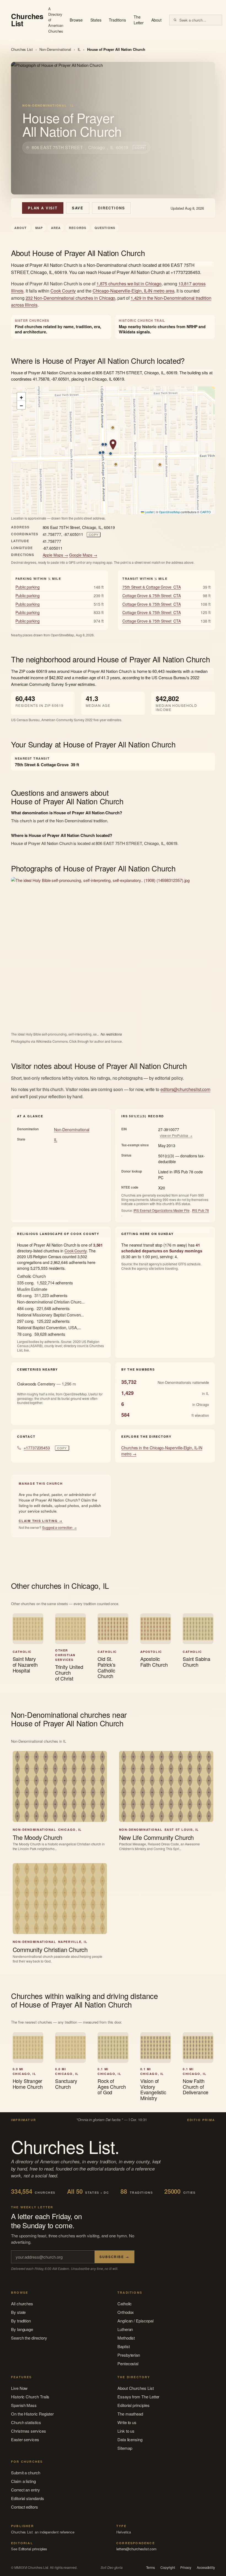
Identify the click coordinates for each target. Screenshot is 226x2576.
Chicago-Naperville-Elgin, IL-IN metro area (134, 291)
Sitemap (125, 2448)
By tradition (21, 2321)
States (96, 20)
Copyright (168, 2567)
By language (22, 2329)
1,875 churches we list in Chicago (129, 284)
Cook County (63, 291)
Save (78, 208)
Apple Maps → (55, 555)
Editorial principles (134, 2405)
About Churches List (136, 2388)
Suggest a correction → (59, 1527)
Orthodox (126, 2312)
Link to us (126, 2431)
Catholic (125, 2304)
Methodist (126, 2338)
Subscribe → (114, 2257)
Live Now (19, 2388)
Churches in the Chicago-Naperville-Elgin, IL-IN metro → (162, 1451)
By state (18, 2312)
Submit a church (26, 2473)
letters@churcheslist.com (136, 2549)
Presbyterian (129, 2355)
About (156, 20)
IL (79, 49)
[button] (113, 445)
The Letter (139, 20)
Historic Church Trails (30, 2397)
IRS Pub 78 (201, 1210)
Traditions (117, 20)
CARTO (205, 512)
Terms (151, 2567)
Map (39, 228)
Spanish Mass (24, 2405)
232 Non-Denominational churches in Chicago (71, 298)
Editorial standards (28, 2498)
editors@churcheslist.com (185, 1089)
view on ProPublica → (176, 1135)
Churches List (22, 49)
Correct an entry (25, 2490)
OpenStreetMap (169, 512)
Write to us (127, 2422)
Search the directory (29, 2338)
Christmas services (29, 2431)
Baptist (123, 2346)
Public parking (28, 587)
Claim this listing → (41, 1521)
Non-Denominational (55, 49)
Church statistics (26, 2422)
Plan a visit (43, 208)
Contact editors (25, 2507)
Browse (76, 20)
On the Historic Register (32, 2414)
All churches (22, 2304)
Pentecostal (128, 2363)
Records (78, 228)
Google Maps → (83, 555)
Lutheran (125, 2329)
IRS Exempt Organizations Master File (161, 1210)
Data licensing (130, 2439)
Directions (111, 208)
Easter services (25, 2439)
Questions (105, 228)
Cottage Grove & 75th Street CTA (152, 596)
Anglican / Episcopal (135, 2321)
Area (56, 228)
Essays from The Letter (138, 2397)
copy (140, 147)
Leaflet (149, 512)
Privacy (186, 2567)
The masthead (130, 2414)
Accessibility (206, 2567)
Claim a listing (23, 2481)
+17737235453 (37, 1448)
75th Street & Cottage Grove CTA (152, 587)
